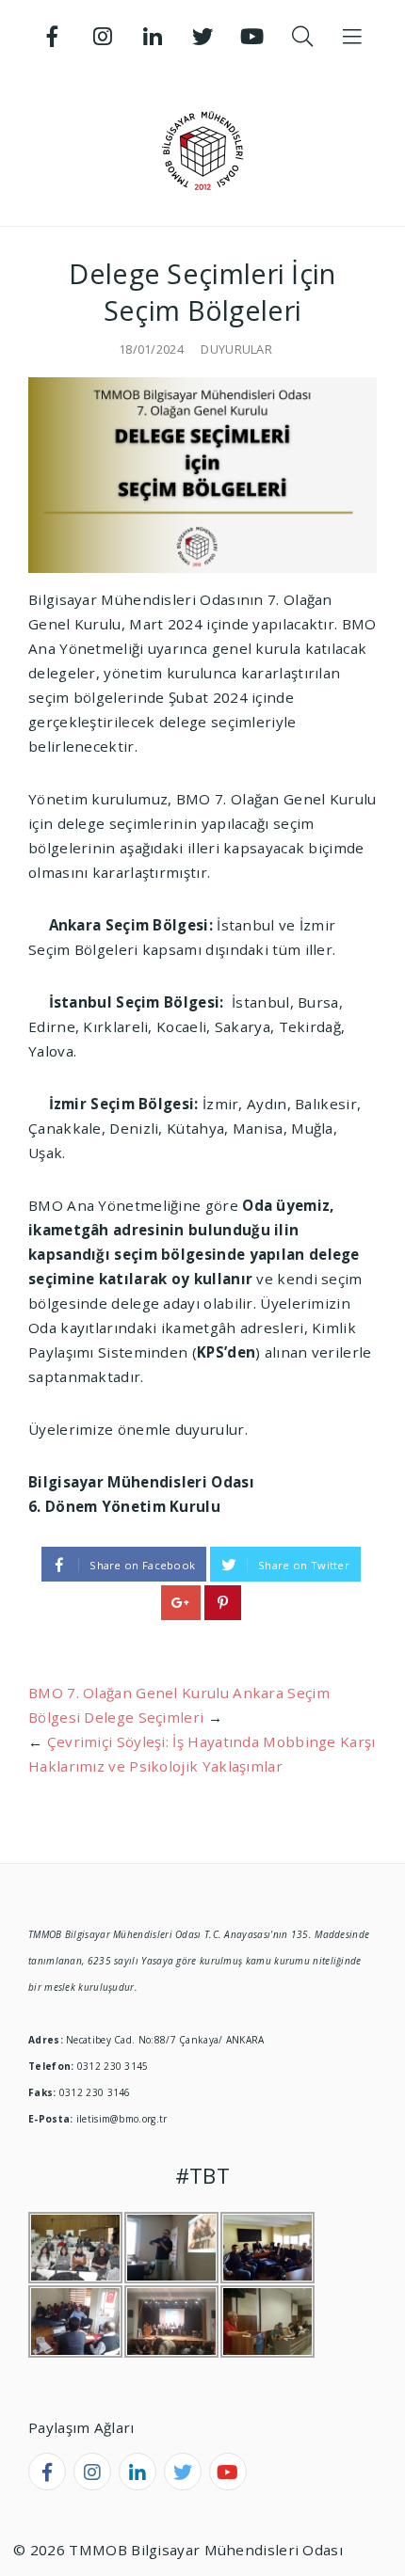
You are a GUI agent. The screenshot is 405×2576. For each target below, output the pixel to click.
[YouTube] (252, 37)
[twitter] (183, 2472)
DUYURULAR (236, 349)
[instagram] (92, 2472)
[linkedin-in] (138, 2472)
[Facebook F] (53, 37)
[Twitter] (202, 37)
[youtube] (228, 2472)
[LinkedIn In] (153, 37)
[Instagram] (103, 37)
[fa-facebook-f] (47, 2472)
